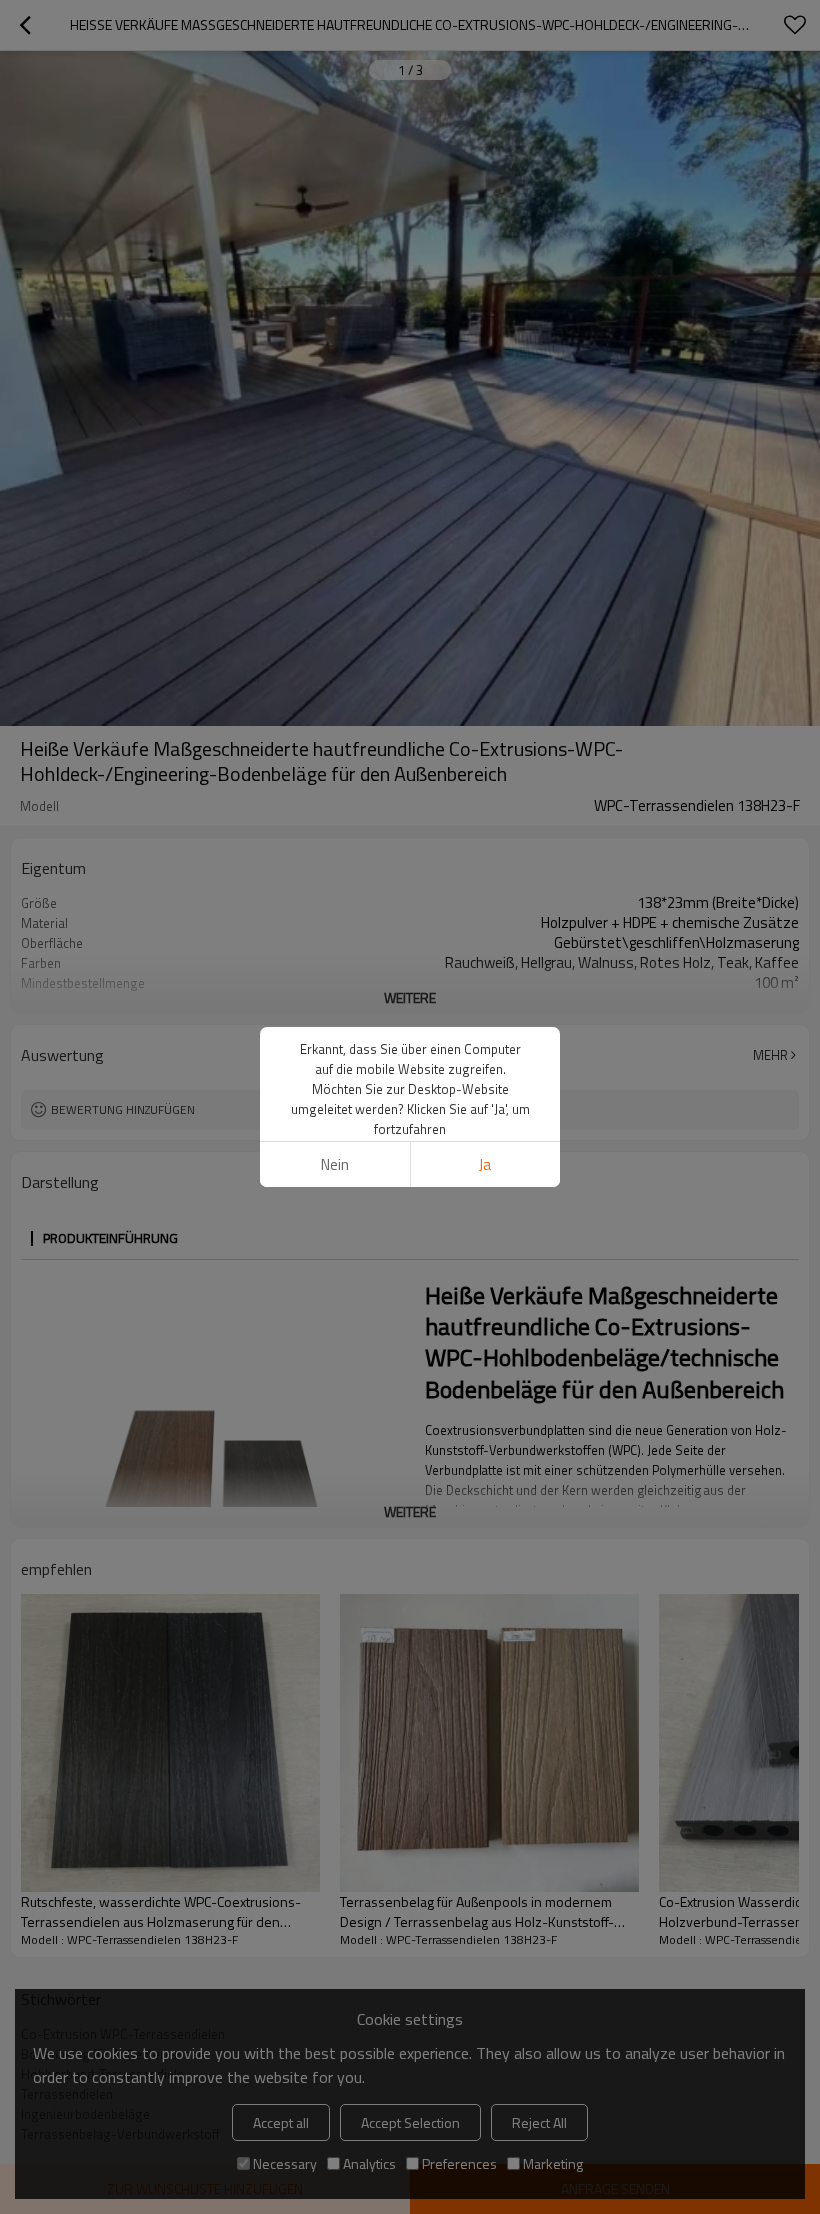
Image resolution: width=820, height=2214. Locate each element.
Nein (335, 1164)
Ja (485, 1164)
